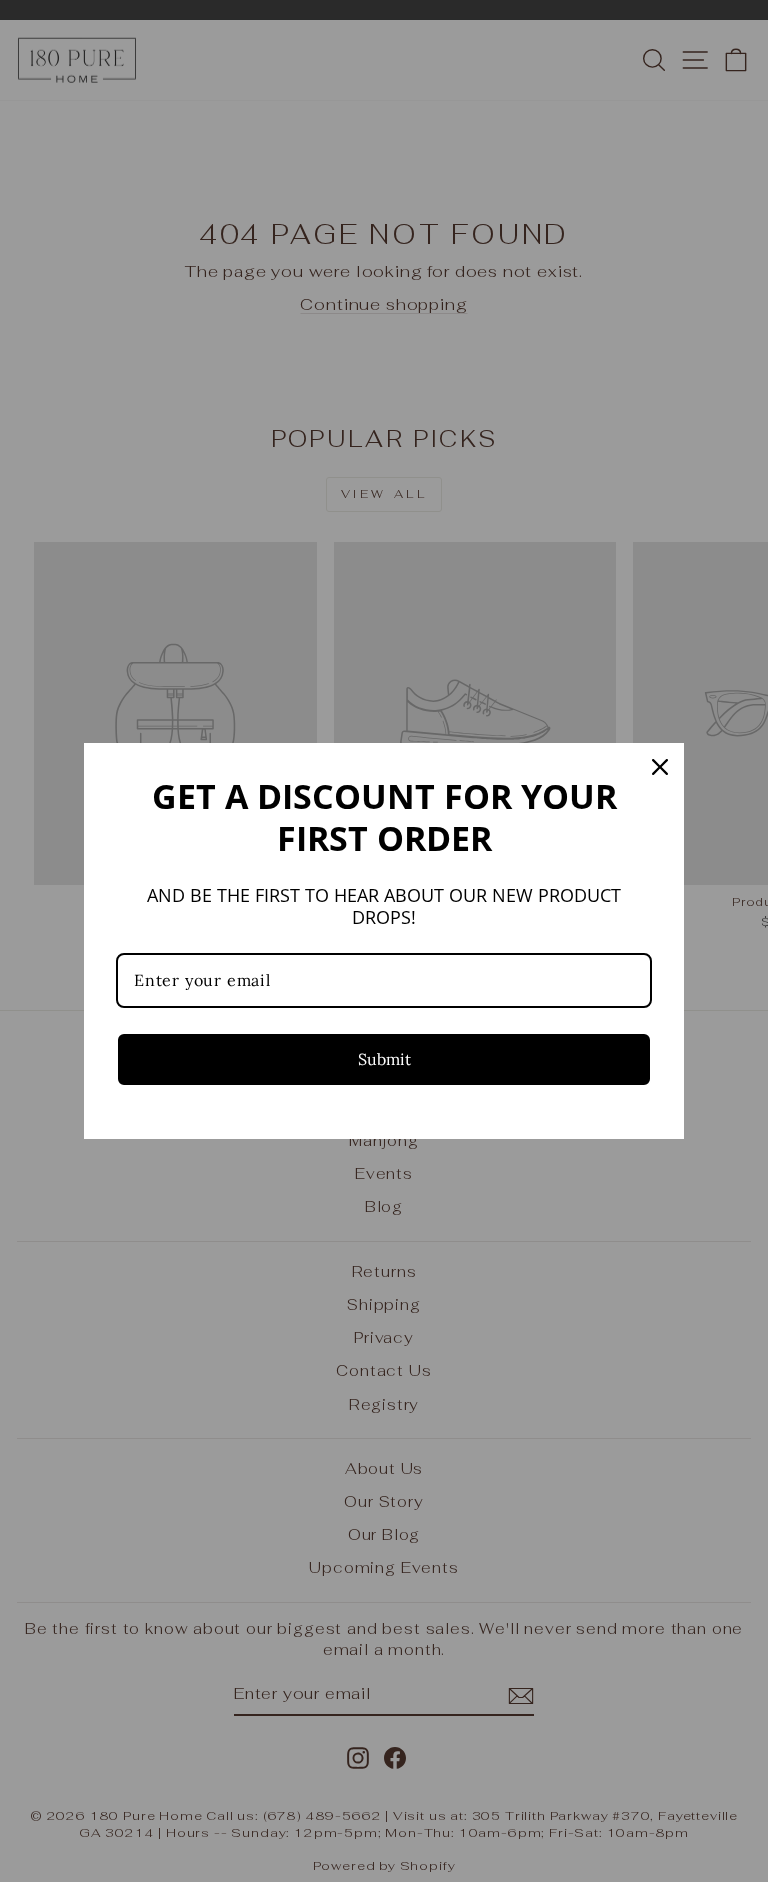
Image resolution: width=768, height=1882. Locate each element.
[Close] (660, 767)
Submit (384, 1059)
